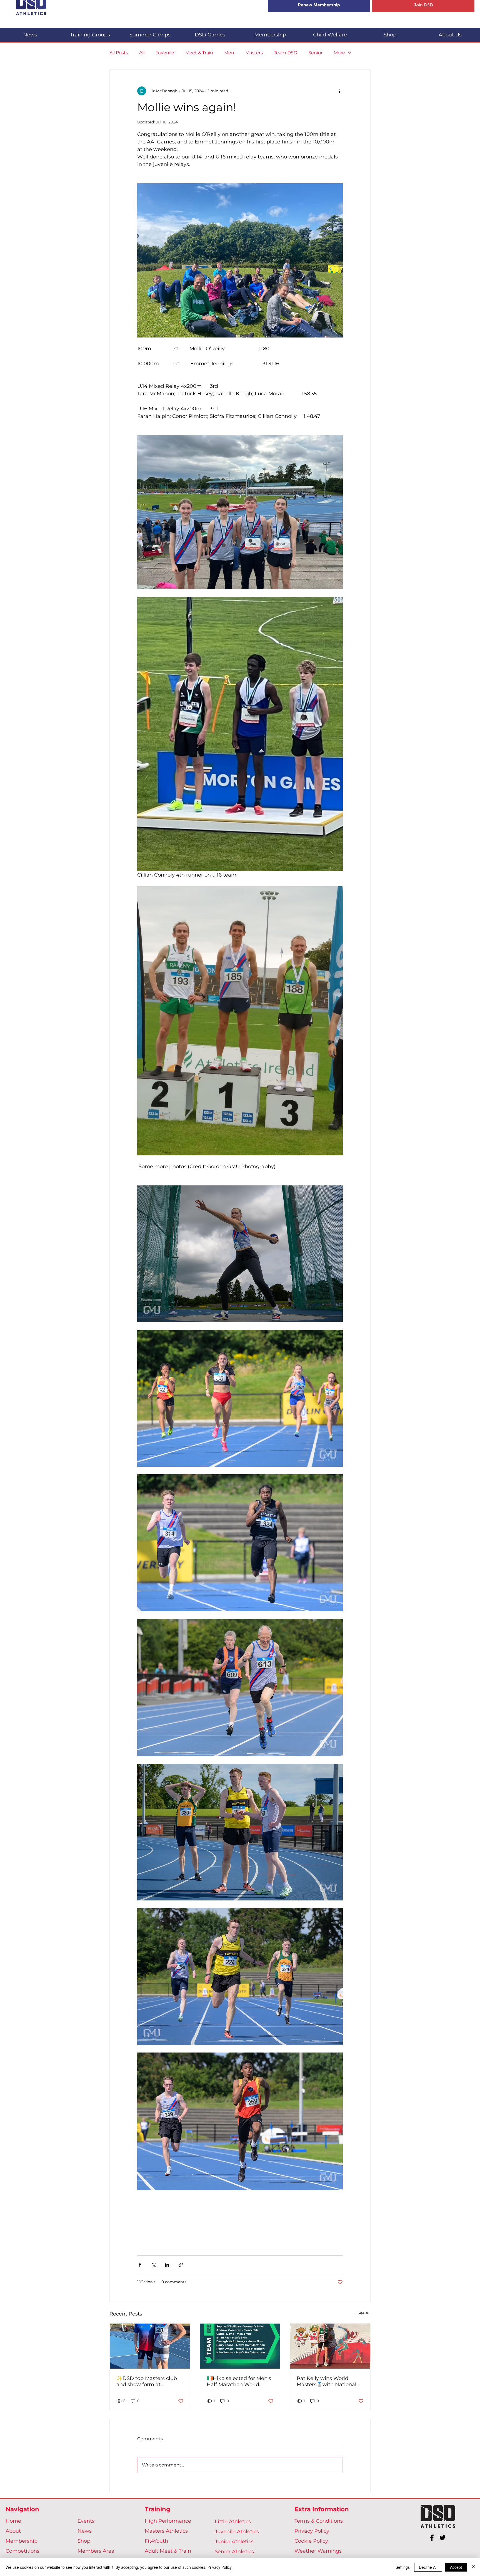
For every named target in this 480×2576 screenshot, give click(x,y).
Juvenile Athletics (237, 2532)
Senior (315, 53)
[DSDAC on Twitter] (442, 2538)
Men (229, 53)
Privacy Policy (312, 2531)
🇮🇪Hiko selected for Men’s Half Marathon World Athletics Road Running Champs (239, 2381)
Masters (254, 53)
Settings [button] (403, 2567)
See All (364, 2313)
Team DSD (286, 53)
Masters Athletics (166, 2531)
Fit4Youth (156, 2541)
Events (86, 2521)
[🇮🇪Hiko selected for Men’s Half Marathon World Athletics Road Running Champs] (240, 2346)
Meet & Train (199, 53)
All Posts (119, 53)
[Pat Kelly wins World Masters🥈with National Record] (330, 2346)
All (142, 53)
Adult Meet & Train (168, 2551)
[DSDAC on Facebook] (432, 2538)
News (85, 2531)
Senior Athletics (234, 2552)
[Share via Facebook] (140, 2265)
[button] (90, 32)
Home (13, 2521)
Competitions (22, 2551)
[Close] (473, 2567)
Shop (84, 2541)
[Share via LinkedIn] (167, 2265)
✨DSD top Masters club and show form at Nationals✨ (147, 2381)
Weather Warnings (318, 2551)
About (13, 2531)
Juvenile (165, 53)
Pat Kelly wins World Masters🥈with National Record (327, 2381)
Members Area (96, 2551)
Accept (456, 2567)
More (339, 53)
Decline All (428, 2567)
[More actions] (339, 91)
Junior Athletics (234, 2542)
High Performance (168, 2521)
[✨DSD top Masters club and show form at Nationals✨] (150, 2346)
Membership (22, 2541)
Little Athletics (233, 2522)
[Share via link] (181, 2265)
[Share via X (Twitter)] (153, 2265)
